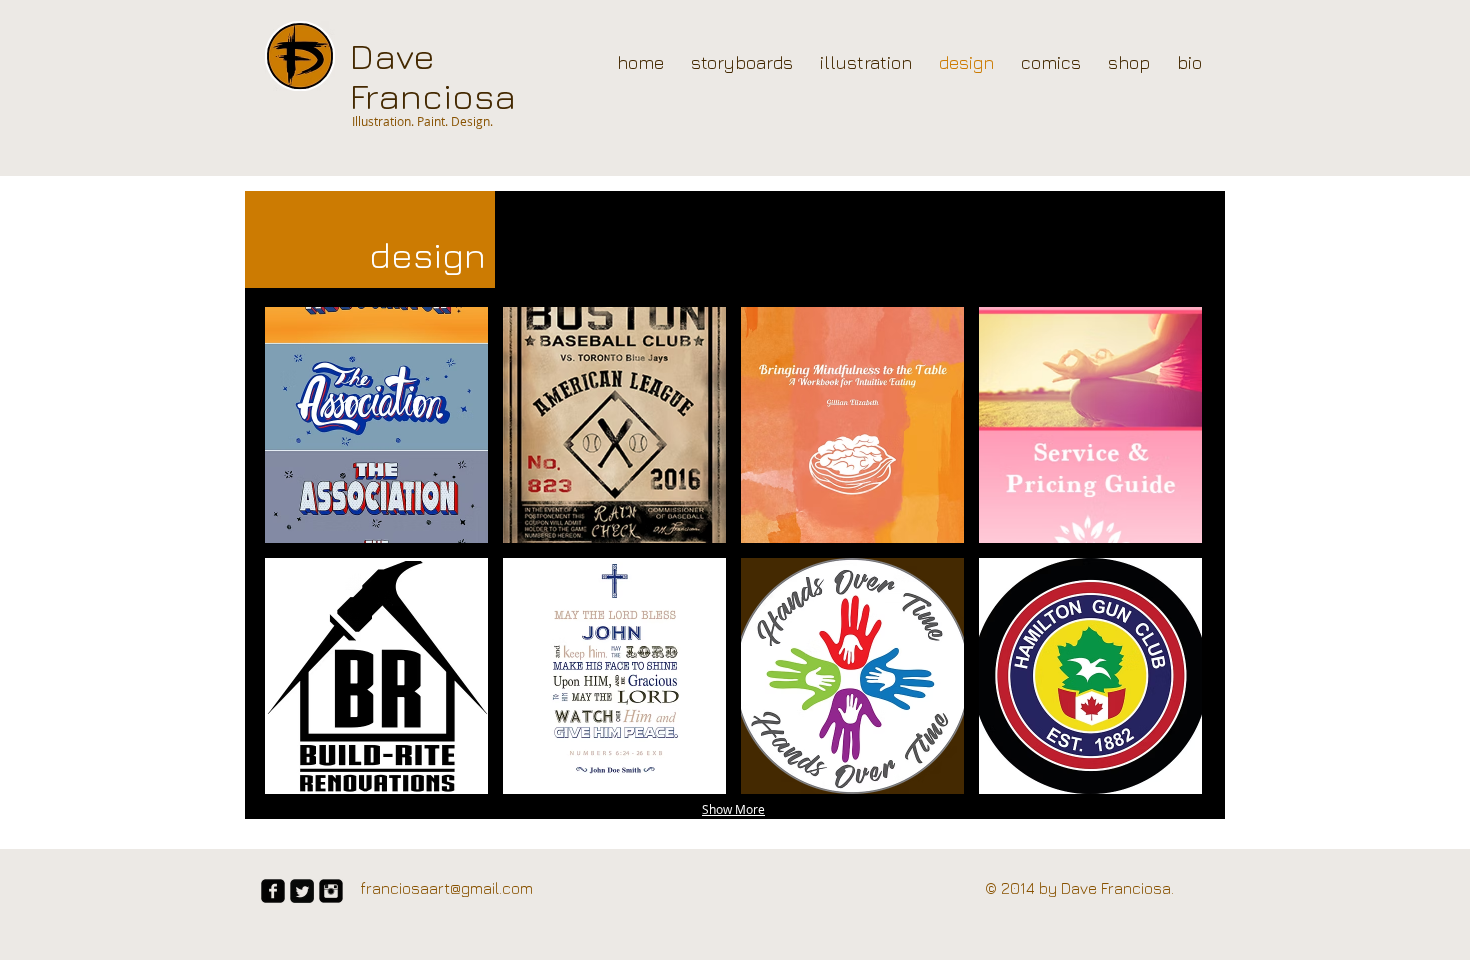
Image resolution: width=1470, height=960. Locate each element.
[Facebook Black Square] (273, 891)
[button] (376, 425)
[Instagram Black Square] (331, 891)
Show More (733, 809)
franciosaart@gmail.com (446, 888)
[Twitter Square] (302, 891)
